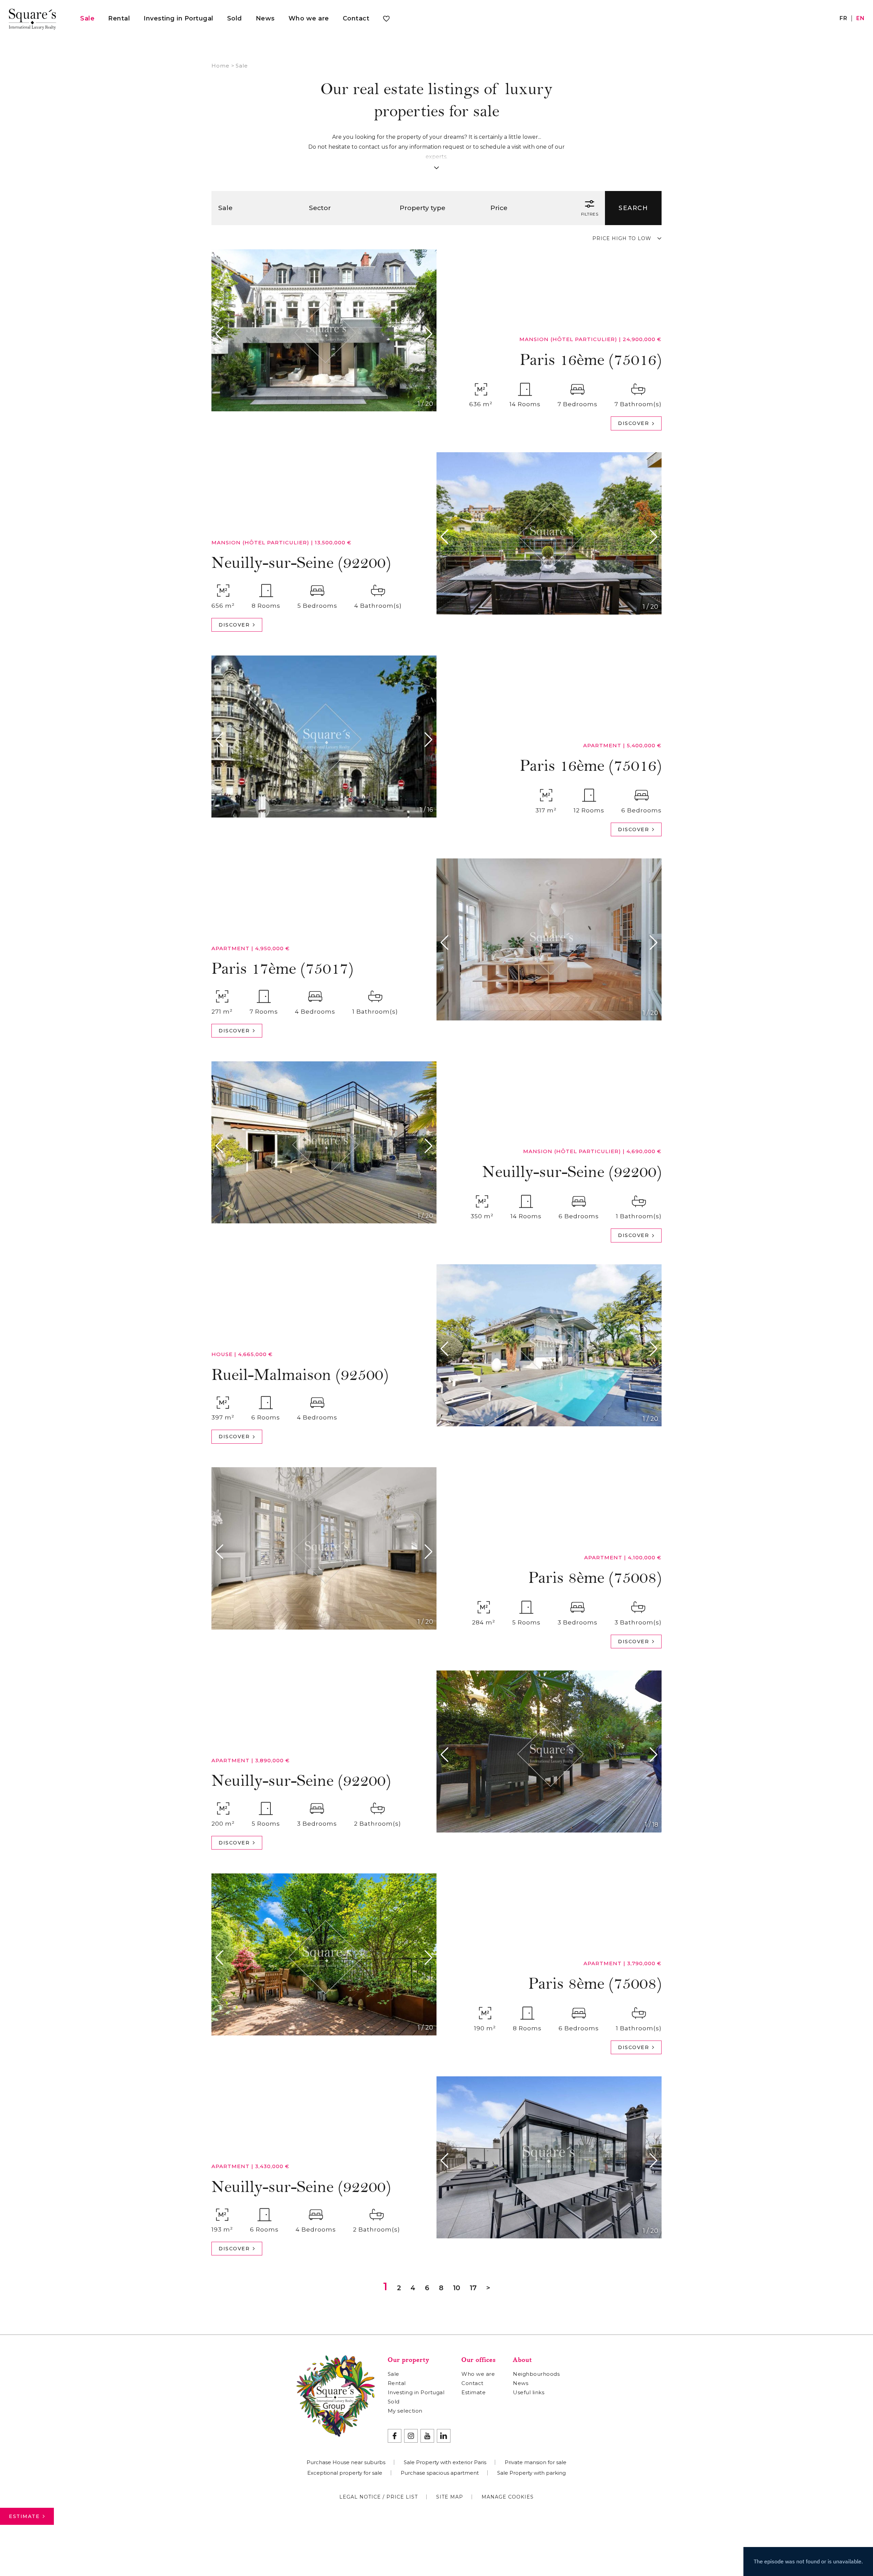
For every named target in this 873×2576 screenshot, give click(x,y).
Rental (119, 18)
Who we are (309, 18)
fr (843, 18)
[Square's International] (32, 18)
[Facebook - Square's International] (395, 2436)
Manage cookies (508, 2497)
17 (473, 2288)
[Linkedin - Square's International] (444, 2436)
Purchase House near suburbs (346, 2462)
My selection (405, 2411)
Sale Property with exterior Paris (445, 2462)
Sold (235, 18)
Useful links (529, 2392)
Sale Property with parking (531, 2473)
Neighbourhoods (536, 2374)
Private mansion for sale (536, 2462)
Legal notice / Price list (379, 2497)
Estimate (24, 2516)
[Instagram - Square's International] (411, 2436)
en (860, 18)
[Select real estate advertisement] (386, 20)
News (265, 18)
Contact (356, 18)
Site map (450, 2497)
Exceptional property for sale (345, 2473)
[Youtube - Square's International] (427, 2436)
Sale (87, 18)
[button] (221, 334)
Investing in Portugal (179, 18)
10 (456, 2288)
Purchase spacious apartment (440, 2473)
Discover (633, 423)
